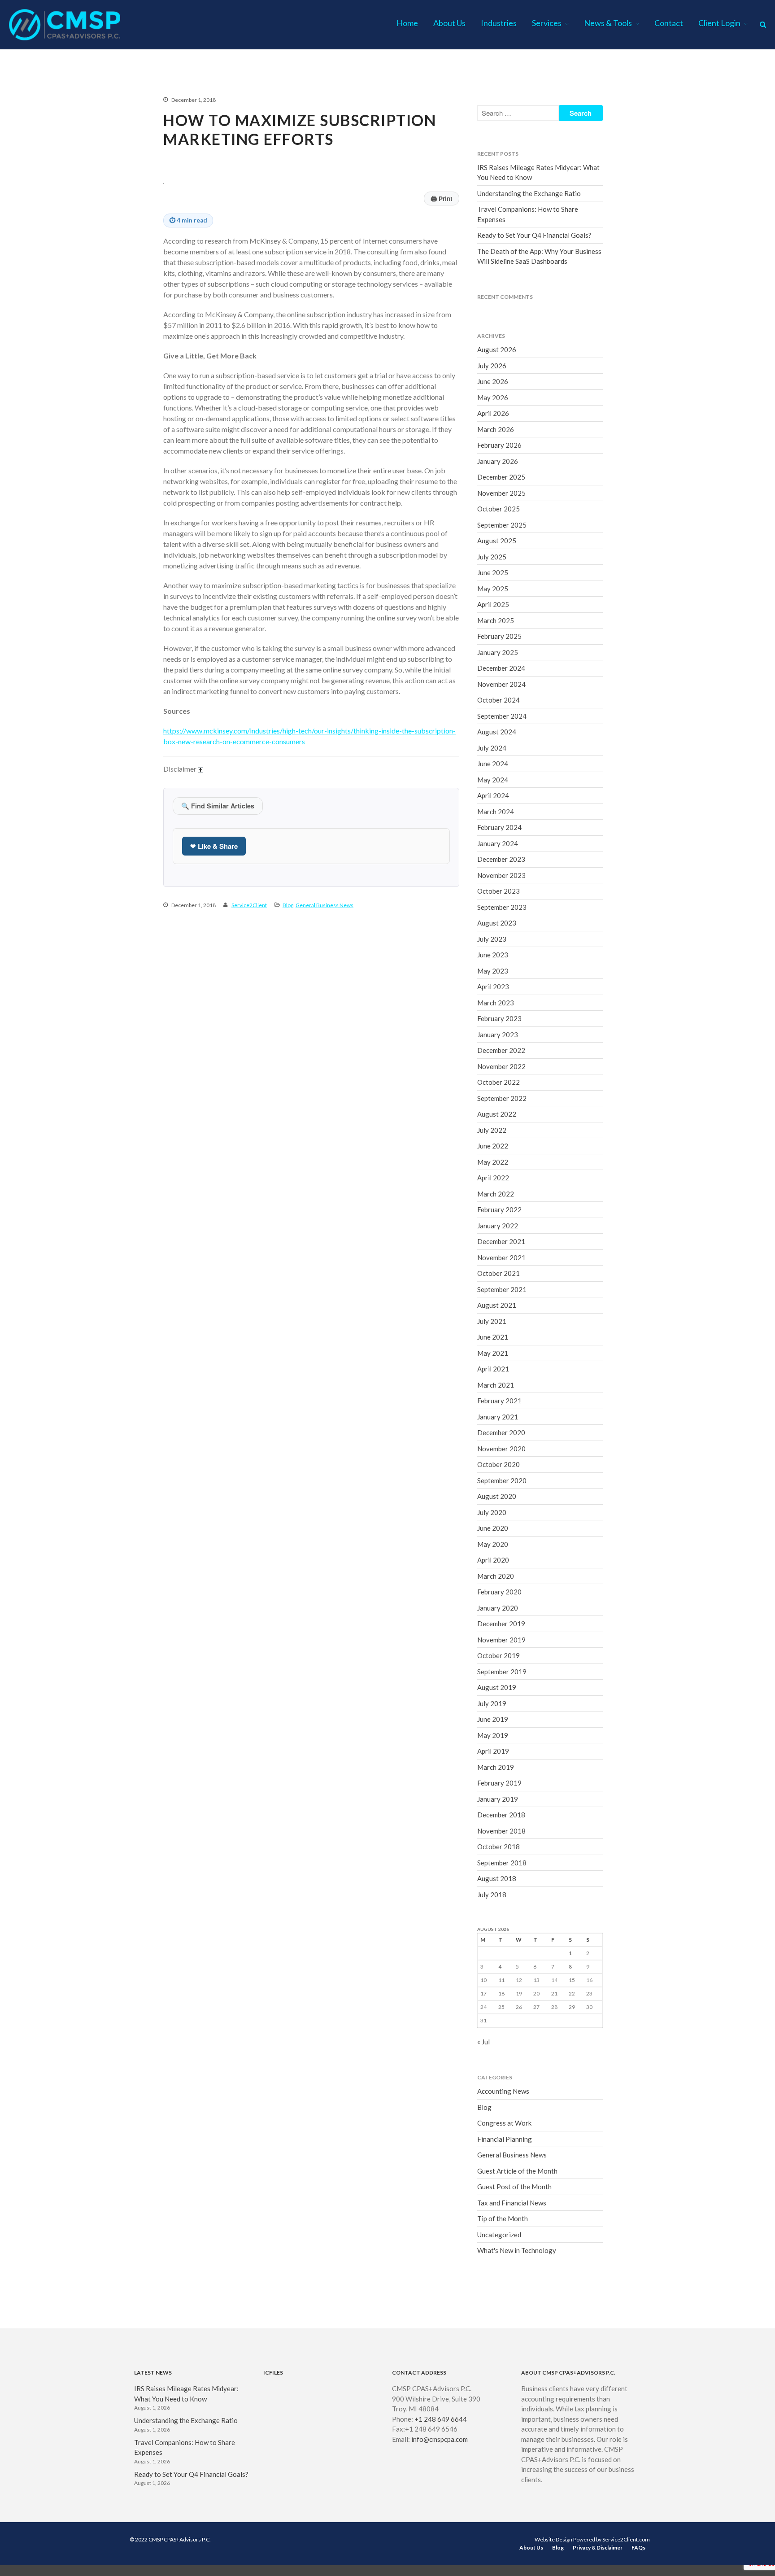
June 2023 (493, 955)
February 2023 (499, 1018)
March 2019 (496, 1767)
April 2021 (493, 1369)
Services (547, 23)
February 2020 (499, 1592)
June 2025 (493, 572)
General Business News (324, 905)
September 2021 (502, 1289)
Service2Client (249, 905)
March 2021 (496, 1385)
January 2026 (498, 461)
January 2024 (498, 843)
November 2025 (501, 493)
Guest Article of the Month (517, 2171)
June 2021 (493, 1337)
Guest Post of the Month (514, 2187)
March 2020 (496, 1576)
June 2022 (493, 1146)
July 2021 (492, 1321)
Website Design (553, 2539)
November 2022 (501, 1066)
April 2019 (493, 1751)
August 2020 (497, 1496)
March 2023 (496, 1003)
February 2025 (499, 636)
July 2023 (492, 939)
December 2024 (501, 668)
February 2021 (499, 1401)
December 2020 (501, 1432)
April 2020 (493, 1560)
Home (407, 23)
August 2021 (497, 1305)
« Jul (483, 2042)
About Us (449, 23)
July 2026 (492, 366)
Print (442, 199)
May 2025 (493, 589)
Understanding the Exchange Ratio (529, 193)
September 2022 (502, 1098)
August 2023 (497, 923)
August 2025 (497, 541)
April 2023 (493, 987)
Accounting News (503, 2091)
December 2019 (501, 1624)
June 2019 (493, 1719)
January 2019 (498, 1799)
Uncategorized (499, 2235)
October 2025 (499, 509)
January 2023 (498, 1035)
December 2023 (501, 859)
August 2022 (497, 1114)
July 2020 (492, 1512)
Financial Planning (505, 2139)
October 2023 (499, 891)
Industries (499, 23)
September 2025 (502, 525)
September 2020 (502, 1480)
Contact (669, 23)
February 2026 (499, 445)
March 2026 (496, 429)
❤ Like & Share (214, 846)
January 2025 (498, 652)
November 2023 (501, 875)
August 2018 (497, 1878)
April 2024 (493, 795)
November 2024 (501, 684)
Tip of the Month (503, 2218)
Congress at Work (504, 2123)
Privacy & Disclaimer (598, 2548)
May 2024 (493, 780)
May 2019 (493, 1735)
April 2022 (493, 1178)
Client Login (719, 23)
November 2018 (501, 1831)
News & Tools (608, 23)
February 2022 (499, 1209)
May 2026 (493, 397)
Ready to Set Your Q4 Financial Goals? (534, 235)
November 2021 (501, 1257)
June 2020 (493, 1528)
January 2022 (498, 1226)
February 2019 (499, 1783)
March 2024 (496, 812)
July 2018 (492, 1895)
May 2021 (493, 1353)
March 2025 (496, 620)
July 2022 (492, 1130)
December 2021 (501, 1241)
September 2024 (502, 716)
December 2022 (501, 1050)
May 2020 (493, 1544)
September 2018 (502, 1863)
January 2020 (498, 1608)
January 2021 (498, 1417)
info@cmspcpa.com (440, 2439)
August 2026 (497, 349)
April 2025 (493, 604)
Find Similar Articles (218, 806)
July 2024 (492, 748)
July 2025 (492, 557)
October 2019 (499, 1655)
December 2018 (501, 1815)
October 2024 (499, 700)
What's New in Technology (517, 2250)
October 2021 (499, 1273)
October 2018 (499, 1847)
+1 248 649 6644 (441, 2419)
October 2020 (499, 1464)
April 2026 (493, 413)
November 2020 (501, 1449)
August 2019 (497, 1687)
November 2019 (501, 1640)
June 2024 (493, 764)
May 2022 (493, 1162)
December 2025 (501, 477)
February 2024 (499, 827)
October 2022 (499, 1082)
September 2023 (502, 907)
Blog (288, 905)
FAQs (638, 2548)
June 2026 (493, 381)
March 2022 (496, 1194)
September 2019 (502, 1672)
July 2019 (492, 1703)
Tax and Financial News (512, 2203)
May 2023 (493, 971)
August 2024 (497, 732)
